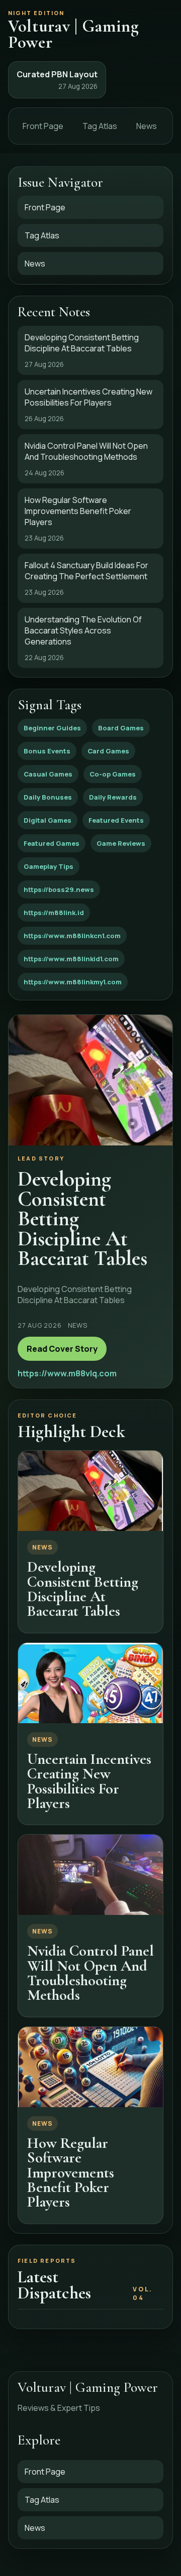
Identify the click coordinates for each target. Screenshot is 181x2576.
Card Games (108, 751)
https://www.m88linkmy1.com (73, 982)
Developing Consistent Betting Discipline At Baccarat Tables (83, 1589)
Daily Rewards (113, 797)
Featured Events (116, 820)
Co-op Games (113, 774)
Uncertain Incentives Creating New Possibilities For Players (89, 1781)
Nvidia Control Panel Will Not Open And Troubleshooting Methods (90, 1973)
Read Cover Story (62, 1349)
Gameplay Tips (49, 866)
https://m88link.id (54, 913)
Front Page (43, 126)
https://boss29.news (59, 889)
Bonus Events (47, 751)
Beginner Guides (52, 728)
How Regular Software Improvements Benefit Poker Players (71, 2173)
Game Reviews (121, 843)
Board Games (121, 728)
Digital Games (48, 820)
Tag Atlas (100, 126)
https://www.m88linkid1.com (71, 959)
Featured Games (52, 843)
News (147, 126)
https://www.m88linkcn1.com (72, 936)
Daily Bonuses (48, 797)
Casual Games (48, 774)
